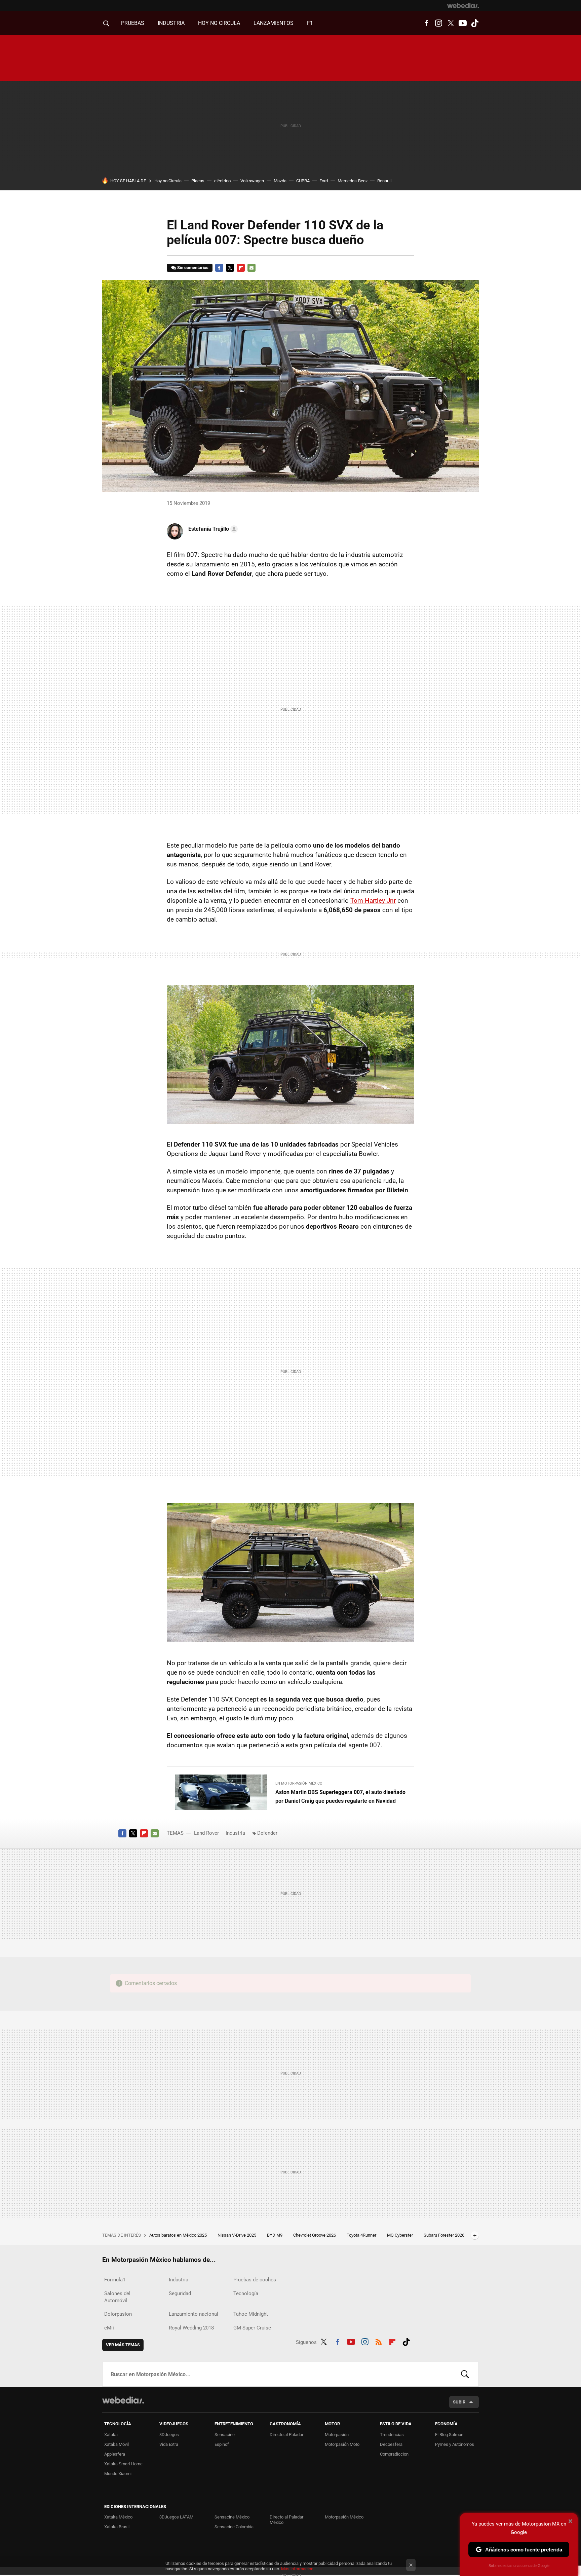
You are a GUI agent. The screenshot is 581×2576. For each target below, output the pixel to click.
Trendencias (392, 2435)
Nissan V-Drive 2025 (237, 2235)
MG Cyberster (400, 2235)
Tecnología (246, 2293)
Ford (324, 181)
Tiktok (475, 23)
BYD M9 (275, 2235)
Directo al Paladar (286, 2435)
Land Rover (206, 1833)
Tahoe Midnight (251, 2314)
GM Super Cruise (252, 2328)
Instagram (438, 23)
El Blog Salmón (449, 2435)
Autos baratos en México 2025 (179, 2235)
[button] (212, 529)
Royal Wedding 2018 (191, 2328)
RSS (379, 2341)
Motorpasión (337, 2435)
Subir (459, 2402)
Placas (198, 181)
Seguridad (180, 2293)
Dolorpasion (118, 2314)
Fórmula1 (115, 2280)
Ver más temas (123, 2345)
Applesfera (115, 2454)
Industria (171, 23)
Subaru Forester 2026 (444, 2235)
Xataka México (118, 2517)
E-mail (251, 268)
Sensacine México (232, 2517)
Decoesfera (391, 2444)
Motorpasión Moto (342, 2444)
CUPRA (303, 181)
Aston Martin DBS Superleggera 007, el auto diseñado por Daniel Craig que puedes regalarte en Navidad (340, 1797)
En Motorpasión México (299, 1783)
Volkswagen (252, 181)
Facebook (426, 23)
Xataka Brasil (117, 2527)
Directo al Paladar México (286, 2520)
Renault (384, 181)
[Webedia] (463, 5)
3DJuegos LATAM (176, 2517)
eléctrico (222, 181)
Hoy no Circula (168, 181)
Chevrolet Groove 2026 (315, 2235)
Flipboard (241, 268)
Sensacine (225, 2435)
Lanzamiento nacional (193, 2314)
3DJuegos (169, 2435)
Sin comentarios (193, 268)
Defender (267, 1833)
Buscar (465, 2374)
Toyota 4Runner (362, 2235)
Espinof (222, 2444)
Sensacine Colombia (234, 2527)
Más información (297, 2569)
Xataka (111, 2435)
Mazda (280, 181)
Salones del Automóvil (117, 2297)
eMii (109, 2328)
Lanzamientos (274, 23)
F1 (310, 23)
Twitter (451, 23)
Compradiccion (394, 2454)
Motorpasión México (344, 2517)
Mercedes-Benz (353, 181)
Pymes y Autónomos (455, 2444)
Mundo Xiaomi (118, 2474)
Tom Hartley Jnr (373, 901)
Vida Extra (169, 2444)
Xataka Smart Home (123, 2464)
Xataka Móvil (117, 2444)
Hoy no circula (219, 23)
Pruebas (133, 23)
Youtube (463, 23)
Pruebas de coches (255, 2280)
